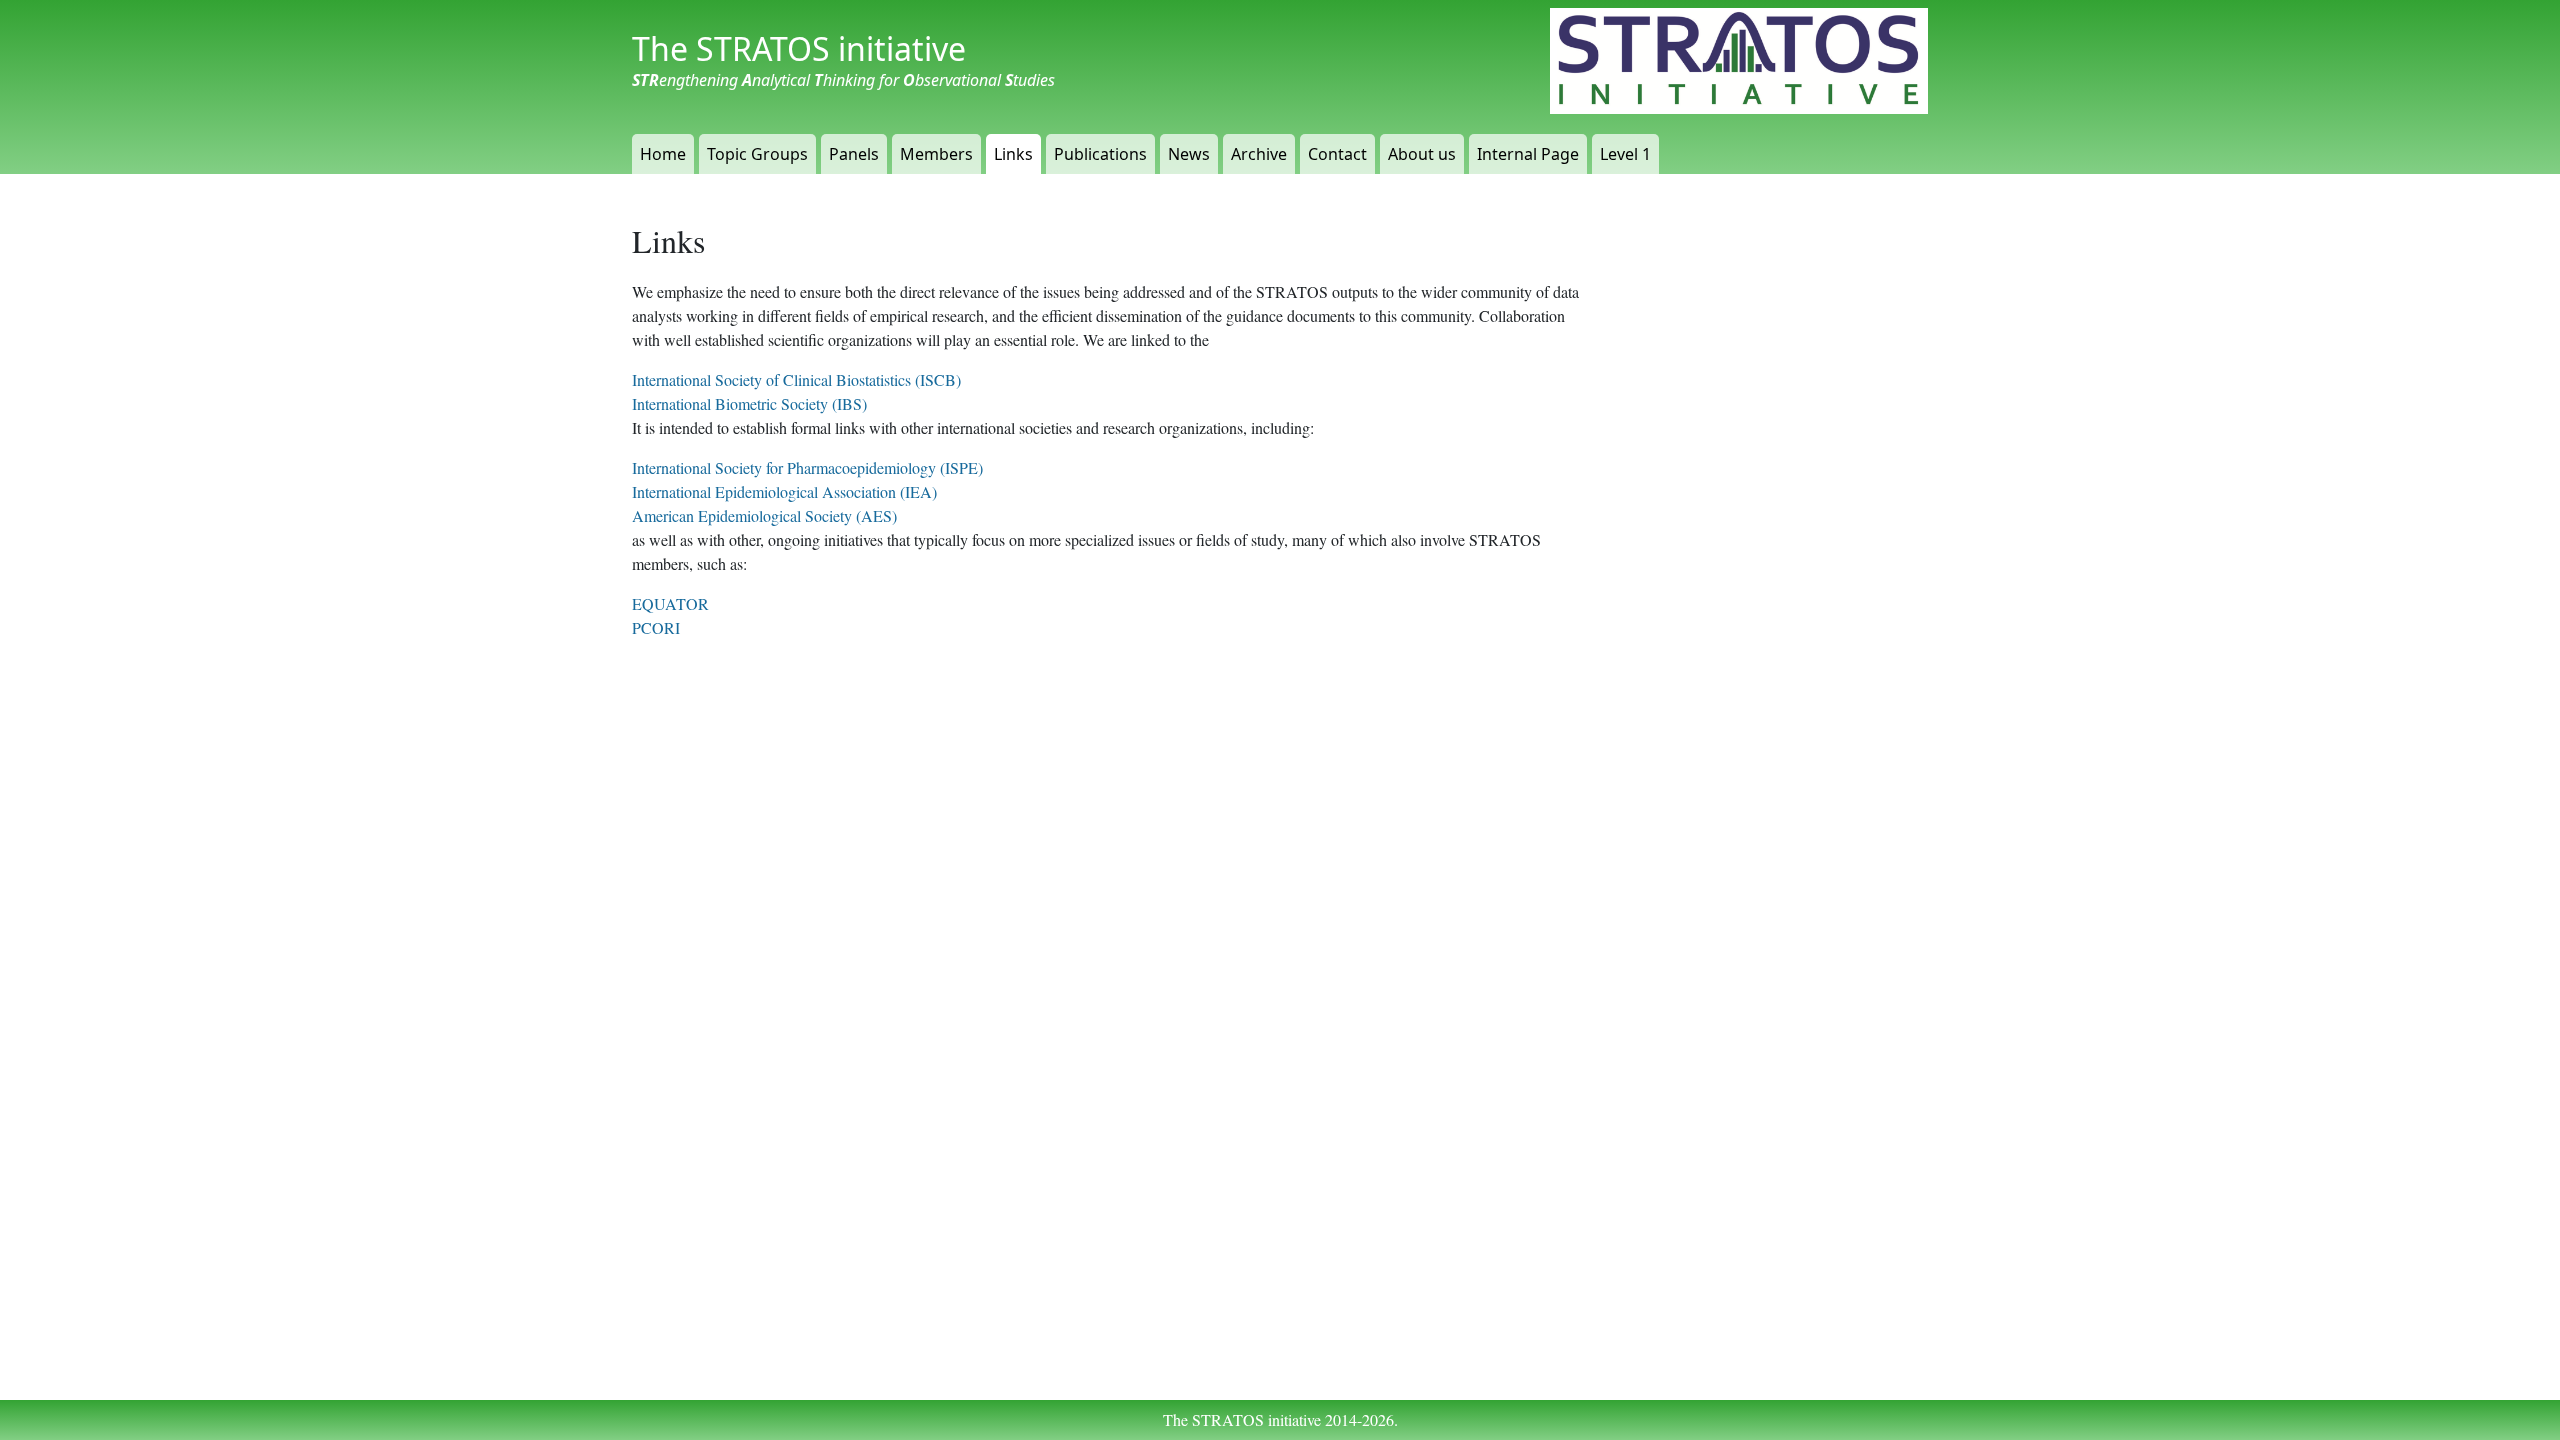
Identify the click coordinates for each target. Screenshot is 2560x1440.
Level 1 (1625, 154)
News (1189, 154)
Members (936, 154)
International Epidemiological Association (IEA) (784, 491)
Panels (854, 154)
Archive (1259, 154)
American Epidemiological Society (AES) (764, 515)
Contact (1337, 154)
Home (663, 154)
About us (1422, 154)
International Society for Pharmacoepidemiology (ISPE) (807, 467)
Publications (1100, 154)
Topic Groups (757, 154)
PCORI (656, 627)
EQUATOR (670, 603)
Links (1013, 154)
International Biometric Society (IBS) (749, 403)
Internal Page (1528, 154)
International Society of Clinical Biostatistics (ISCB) (796, 379)
